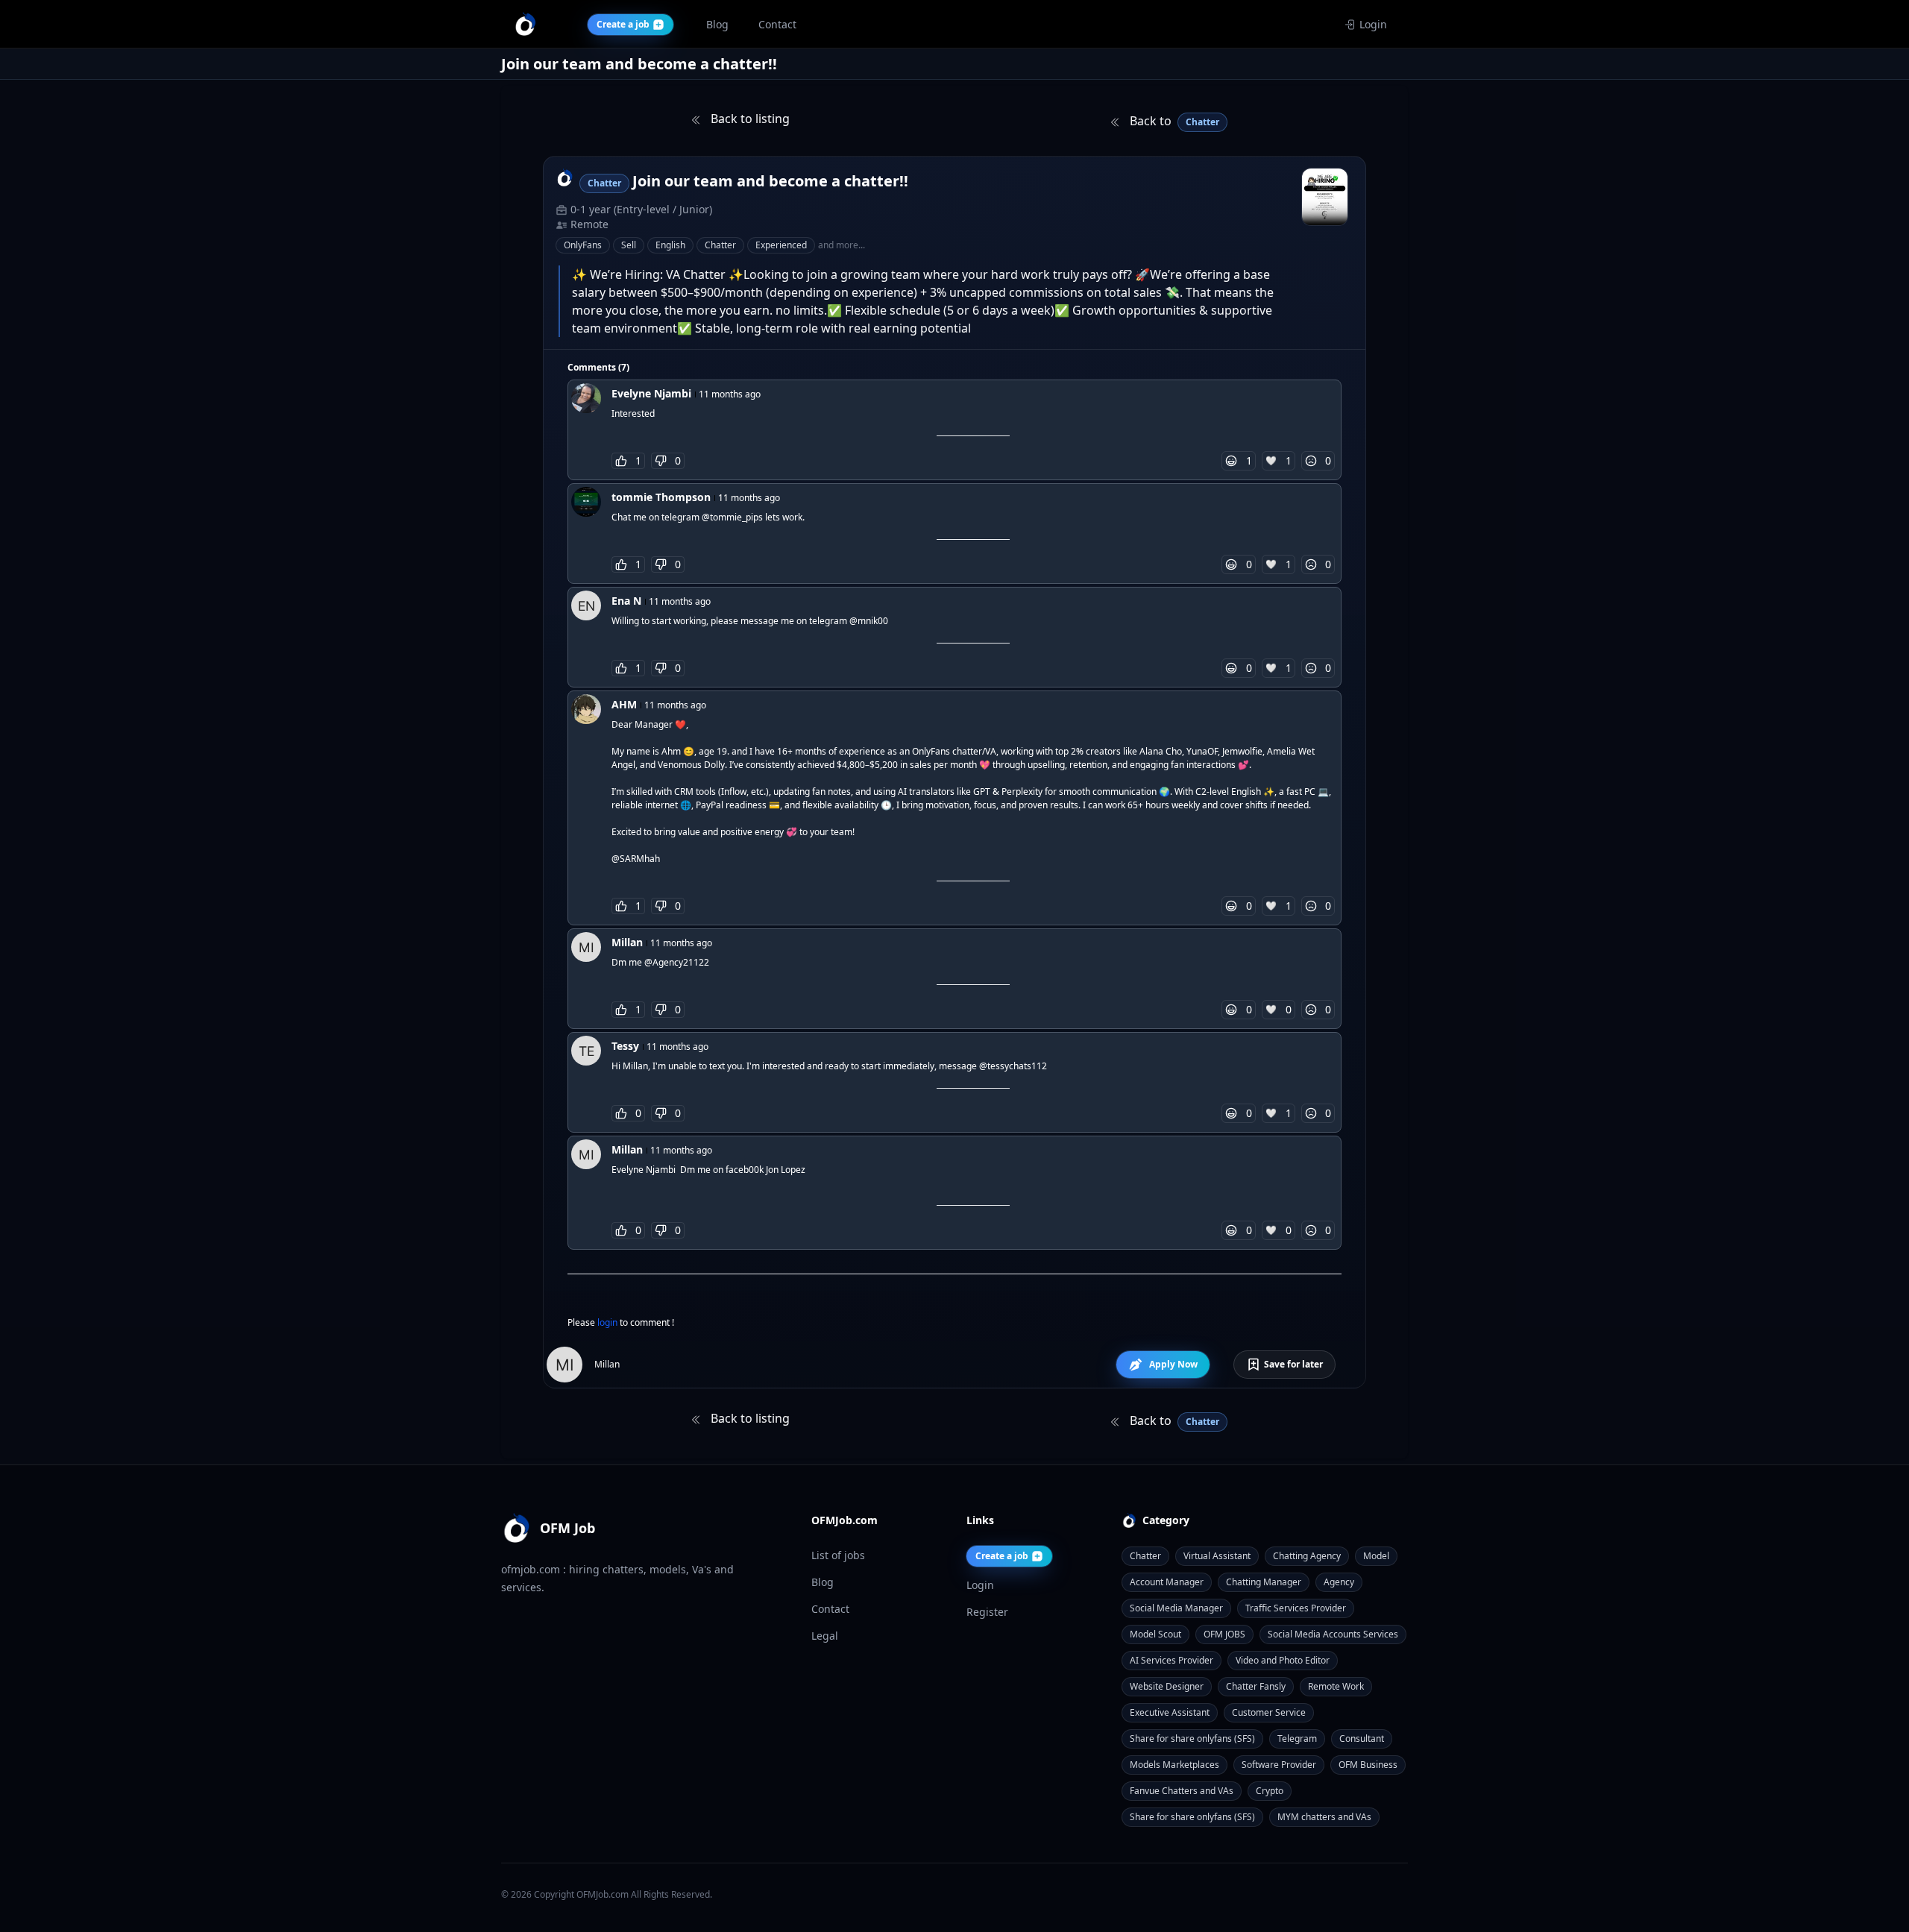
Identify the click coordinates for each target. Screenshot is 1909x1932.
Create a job (1002, 1556)
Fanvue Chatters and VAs (1182, 1791)
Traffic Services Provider (1296, 1608)
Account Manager (1167, 1582)
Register (987, 1612)
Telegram (1297, 1739)
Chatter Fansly (1256, 1686)
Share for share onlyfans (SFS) (1192, 1739)
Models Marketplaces (1174, 1765)
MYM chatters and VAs (1324, 1817)
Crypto (1270, 1791)
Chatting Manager (1264, 1582)
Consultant (1362, 1739)
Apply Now (1173, 1364)
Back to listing (749, 119)
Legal (825, 1636)
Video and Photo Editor (1283, 1660)
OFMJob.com (603, 1894)
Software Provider (1279, 1765)
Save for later (1293, 1364)
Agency (1339, 1582)
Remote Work (1336, 1686)
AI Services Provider (1171, 1660)
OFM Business (1368, 1765)
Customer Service (1269, 1712)
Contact (830, 1609)
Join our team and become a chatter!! (770, 181)
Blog (823, 1582)
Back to (1173, 121)
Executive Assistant (1170, 1712)
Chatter (1145, 1556)
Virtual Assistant (1217, 1556)
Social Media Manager (1176, 1608)
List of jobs (838, 1555)
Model (1376, 1556)
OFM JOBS (1224, 1634)
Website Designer (1167, 1686)
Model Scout (1155, 1634)
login (608, 1322)
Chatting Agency (1307, 1556)
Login (1373, 24)
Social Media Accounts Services (1333, 1634)
